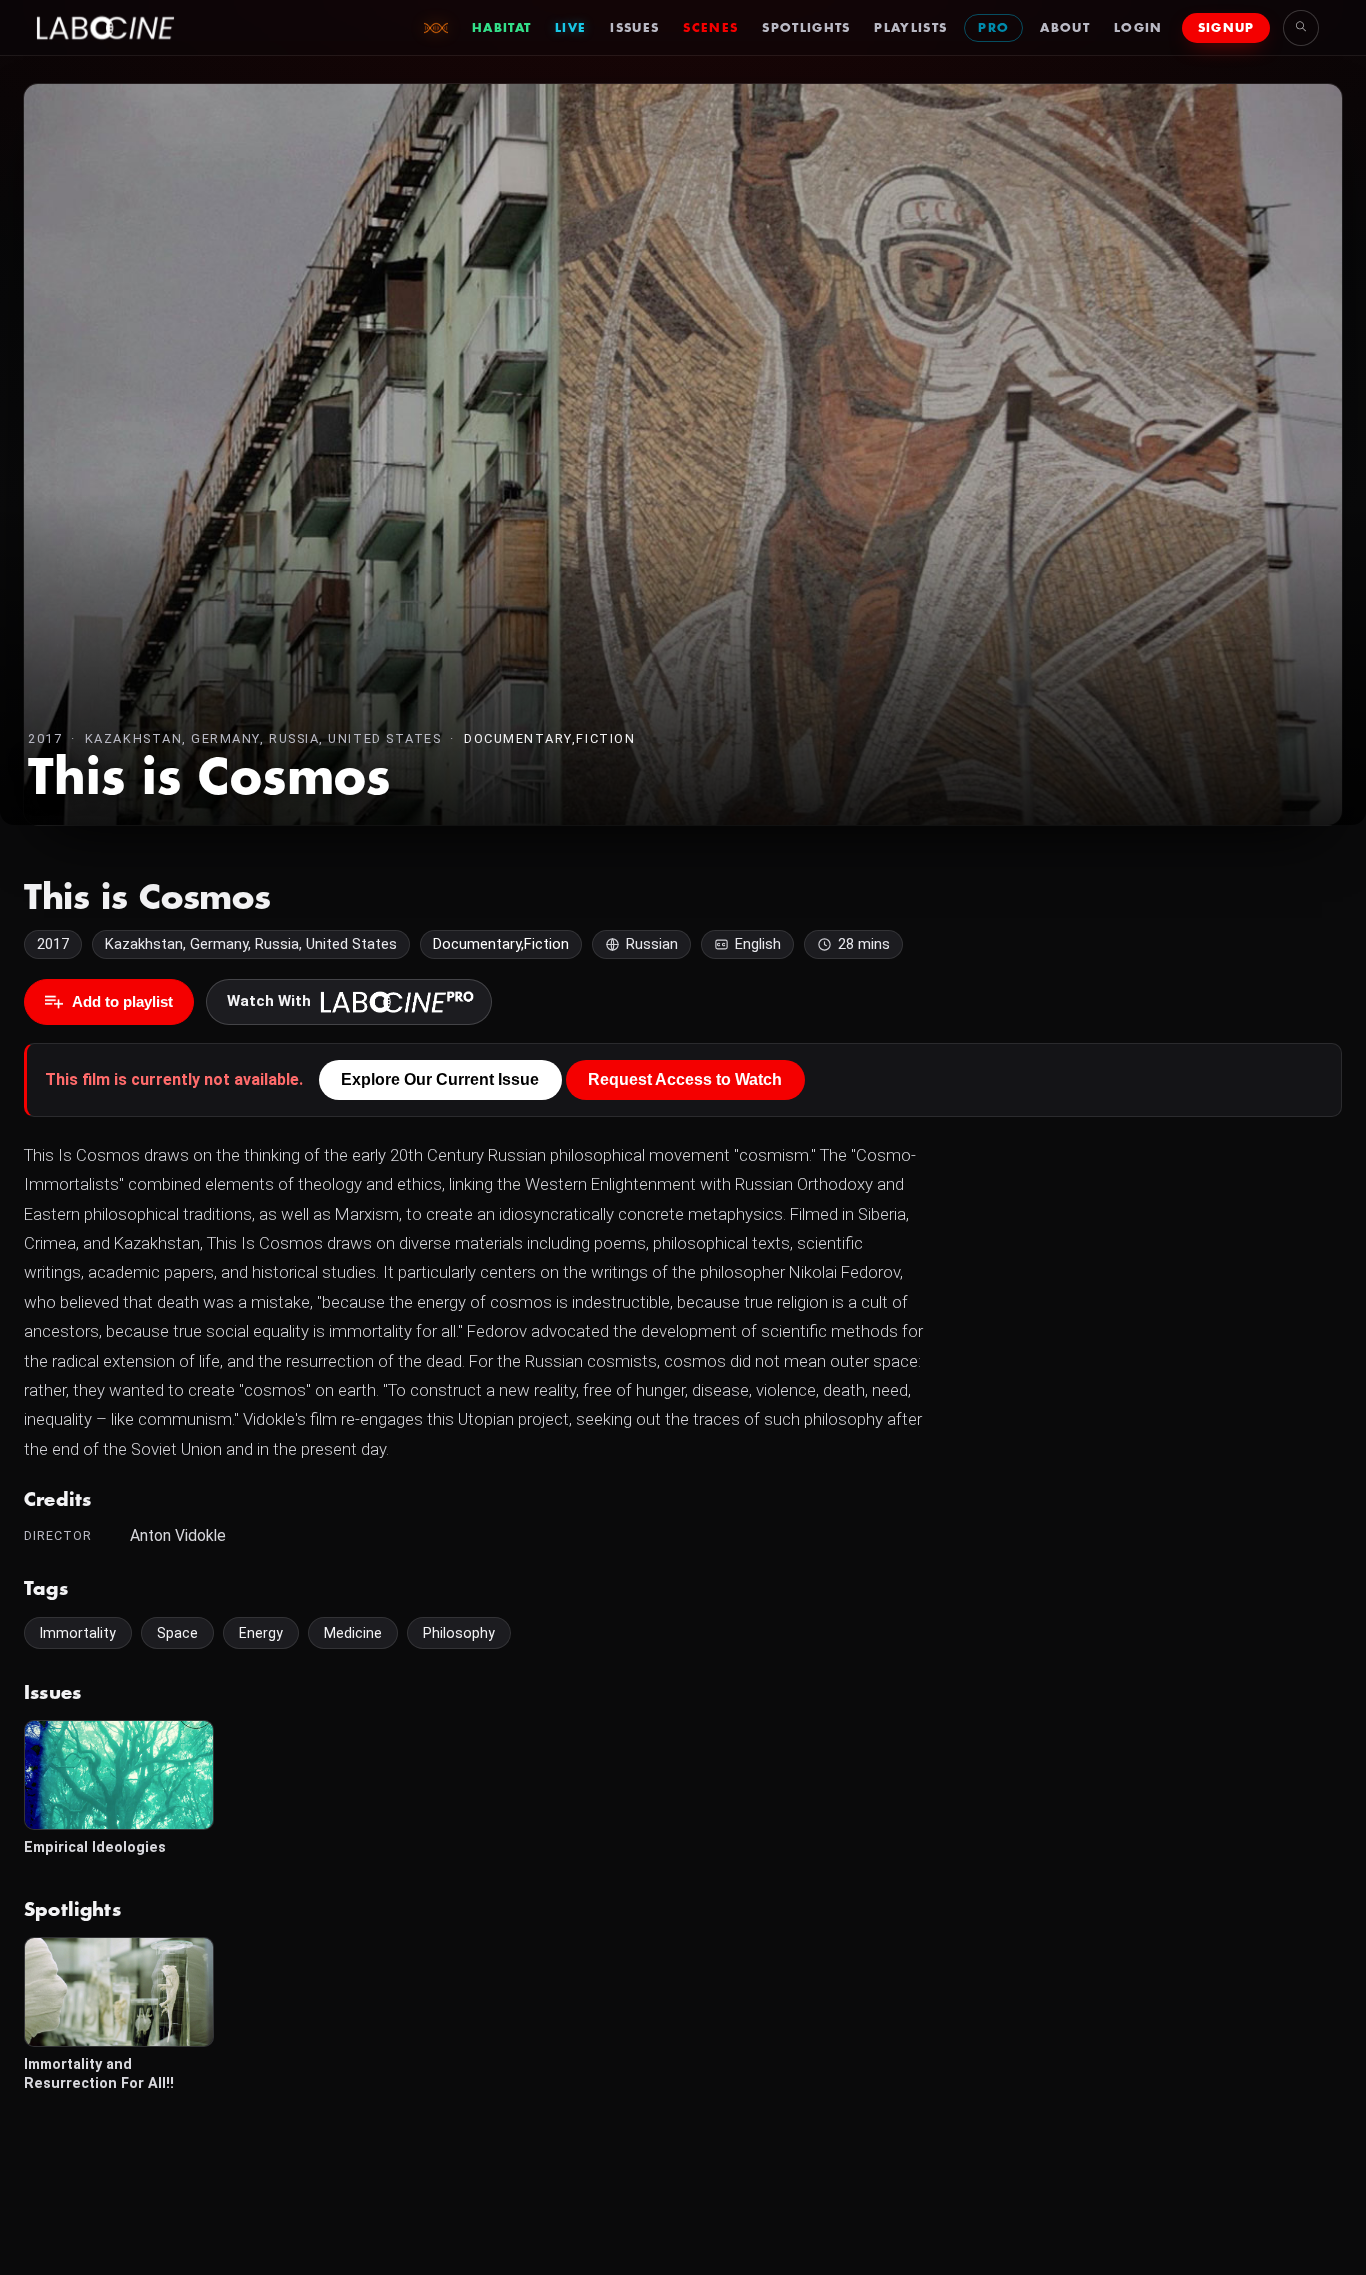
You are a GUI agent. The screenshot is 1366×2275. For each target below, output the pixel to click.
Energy (261, 1633)
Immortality (78, 1633)
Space (177, 1633)
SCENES (710, 28)
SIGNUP (1226, 28)
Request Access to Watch (685, 1079)
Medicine (353, 1633)
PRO (993, 28)
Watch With (269, 1001)
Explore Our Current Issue (440, 1079)
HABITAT (501, 28)
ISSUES (634, 28)
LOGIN (1138, 28)
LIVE (570, 28)
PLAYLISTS (910, 28)
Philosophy (459, 1633)
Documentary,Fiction (549, 738)
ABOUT (1065, 28)
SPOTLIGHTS (806, 28)
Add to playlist (122, 1001)
